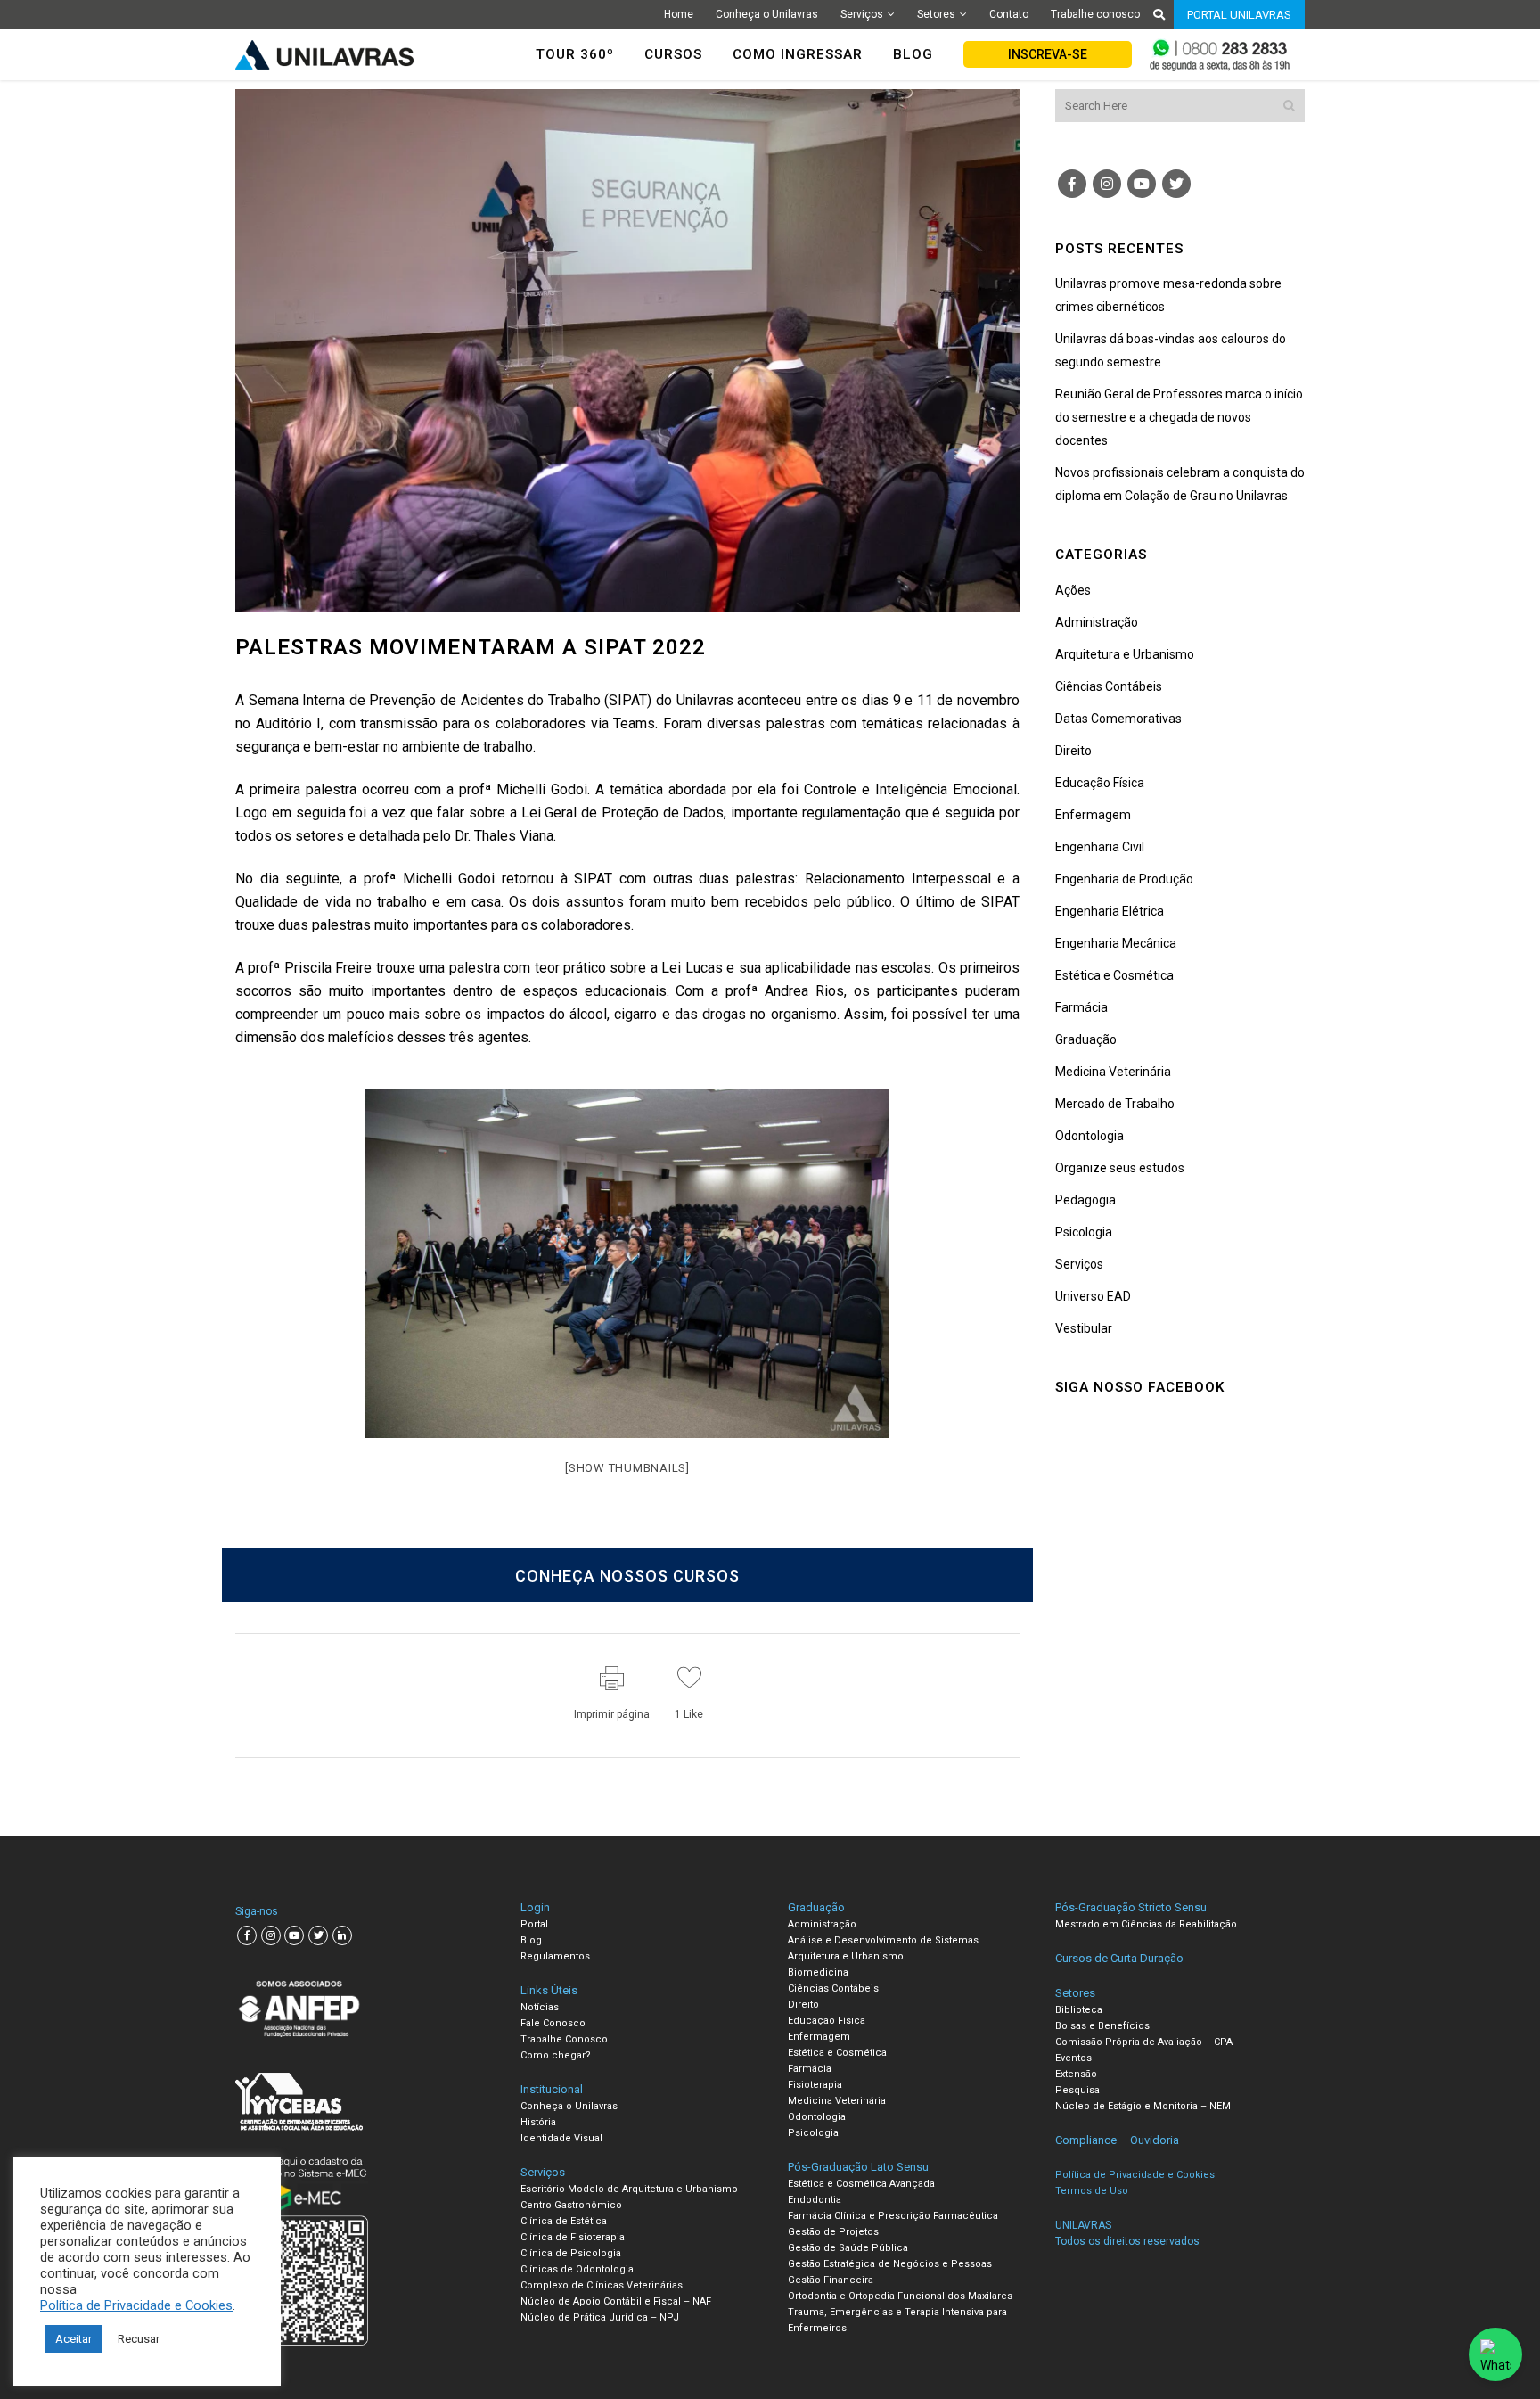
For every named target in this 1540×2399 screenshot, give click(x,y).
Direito (1073, 751)
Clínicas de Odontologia (577, 2269)
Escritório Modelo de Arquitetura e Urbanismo (629, 2189)
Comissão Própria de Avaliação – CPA (1144, 2042)
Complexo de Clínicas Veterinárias (602, 2285)
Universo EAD (1093, 1296)
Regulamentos (555, 1956)
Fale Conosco (553, 2023)
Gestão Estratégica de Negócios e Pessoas (890, 2264)
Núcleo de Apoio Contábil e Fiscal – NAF (616, 2301)
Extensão (1076, 2074)
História (538, 2122)
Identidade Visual (561, 2138)
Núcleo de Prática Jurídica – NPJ (600, 2317)
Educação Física (1100, 783)
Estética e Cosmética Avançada (861, 2184)
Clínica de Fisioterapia (573, 2237)
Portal (534, 1924)
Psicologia (1084, 1232)
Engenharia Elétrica (1110, 911)
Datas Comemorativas (1118, 719)
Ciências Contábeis (1109, 686)
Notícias (540, 2007)
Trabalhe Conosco (564, 2039)
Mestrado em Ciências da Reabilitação (1146, 1924)
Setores (936, 14)
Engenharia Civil (1100, 847)
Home (679, 14)
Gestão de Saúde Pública (848, 2248)
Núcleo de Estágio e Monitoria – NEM (1143, 2106)
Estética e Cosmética (1114, 975)
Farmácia (1081, 1007)
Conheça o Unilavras (767, 14)
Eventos (1073, 2058)
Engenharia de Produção (1124, 879)
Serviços (862, 14)
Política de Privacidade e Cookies (136, 2305)
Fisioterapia (815, 2085)
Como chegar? (556, 2055)
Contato (1009, 14)
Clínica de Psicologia (571, 2253)
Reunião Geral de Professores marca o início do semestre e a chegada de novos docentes (1179, 417)
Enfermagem (1093, 815)
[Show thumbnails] (627, 1468)
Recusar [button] (139, 2339)
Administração (1097, 622)
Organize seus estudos (1120, 1168)
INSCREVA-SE (1048, 54)
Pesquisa (1077, 2090)
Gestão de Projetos (833, 2232)
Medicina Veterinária (1113, 1072)
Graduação (1086, 1039)
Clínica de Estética (564, 2221)
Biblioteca (1079, 2010)
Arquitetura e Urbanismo (1125, 654)
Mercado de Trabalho (1115, 1104)
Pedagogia (1085, 1200)
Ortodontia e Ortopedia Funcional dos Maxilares (900, 2296)
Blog (531, 1940)
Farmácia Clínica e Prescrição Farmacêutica (893, 2216)
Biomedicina (818, 1972)
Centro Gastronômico (571, 2205)
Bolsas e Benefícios (1102, 2026)
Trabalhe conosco (1095, 14)
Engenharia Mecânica (1116, 943)
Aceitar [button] (74, 2339)
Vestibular (1084, 1328)
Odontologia (1089, 1136)
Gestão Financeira (831, 2280)
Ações (1073, 590)
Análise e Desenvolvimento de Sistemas (883, 1940)
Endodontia (815, 2200)
